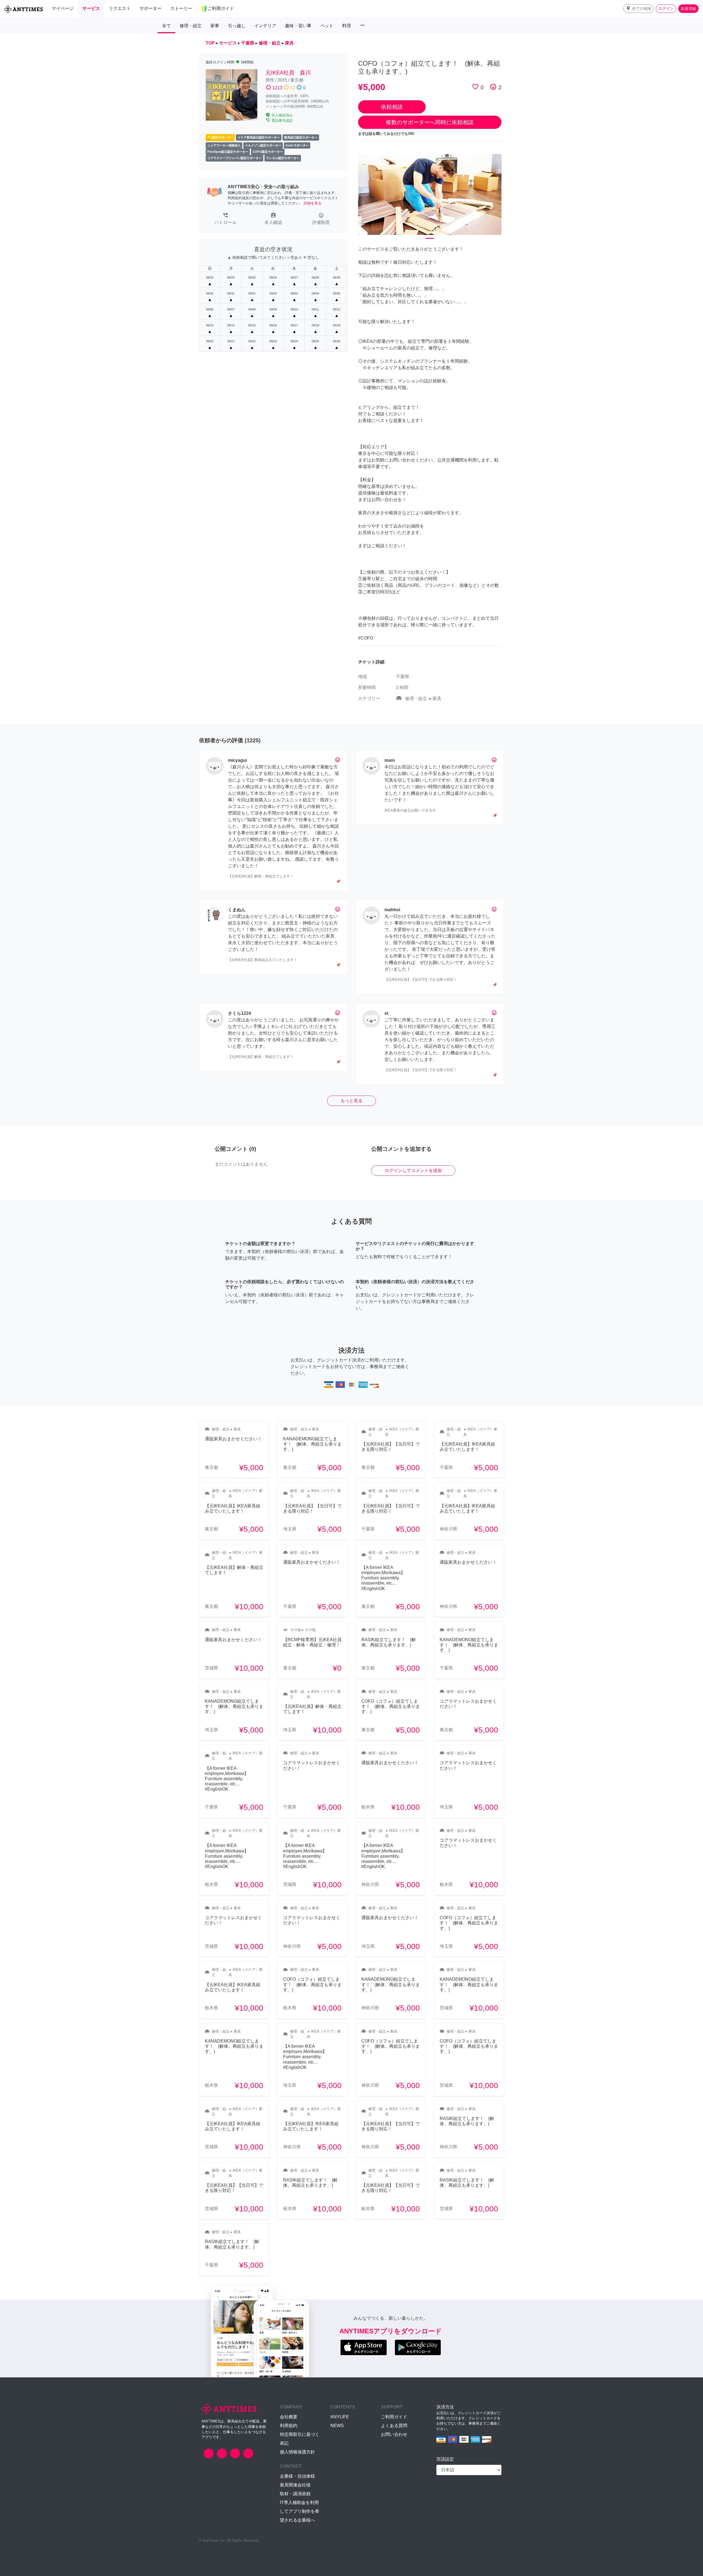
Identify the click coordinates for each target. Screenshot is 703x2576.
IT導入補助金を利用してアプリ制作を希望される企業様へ (300, 2511)
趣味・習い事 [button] (298, 26)
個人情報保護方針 (297, 2452)
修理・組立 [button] (191, 26)
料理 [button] (347, 26)
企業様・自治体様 (297, 2476)
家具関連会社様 (295, 2485)
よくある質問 (394, 2426)
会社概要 (289, 2417)
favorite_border (475, 87)
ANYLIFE (340, 2417)
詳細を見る (313, 203)
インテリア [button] (265, 26)
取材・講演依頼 (295, 2494)
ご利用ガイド (394, 2417)
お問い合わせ (394, 2434)
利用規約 (289, 2426)
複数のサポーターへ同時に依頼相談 (430, 122)
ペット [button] (327, 26)
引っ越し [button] (237, 26)
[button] (638, 9)
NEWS (337, 2426)
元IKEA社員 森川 (288, 73)
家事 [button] (215, 26)
